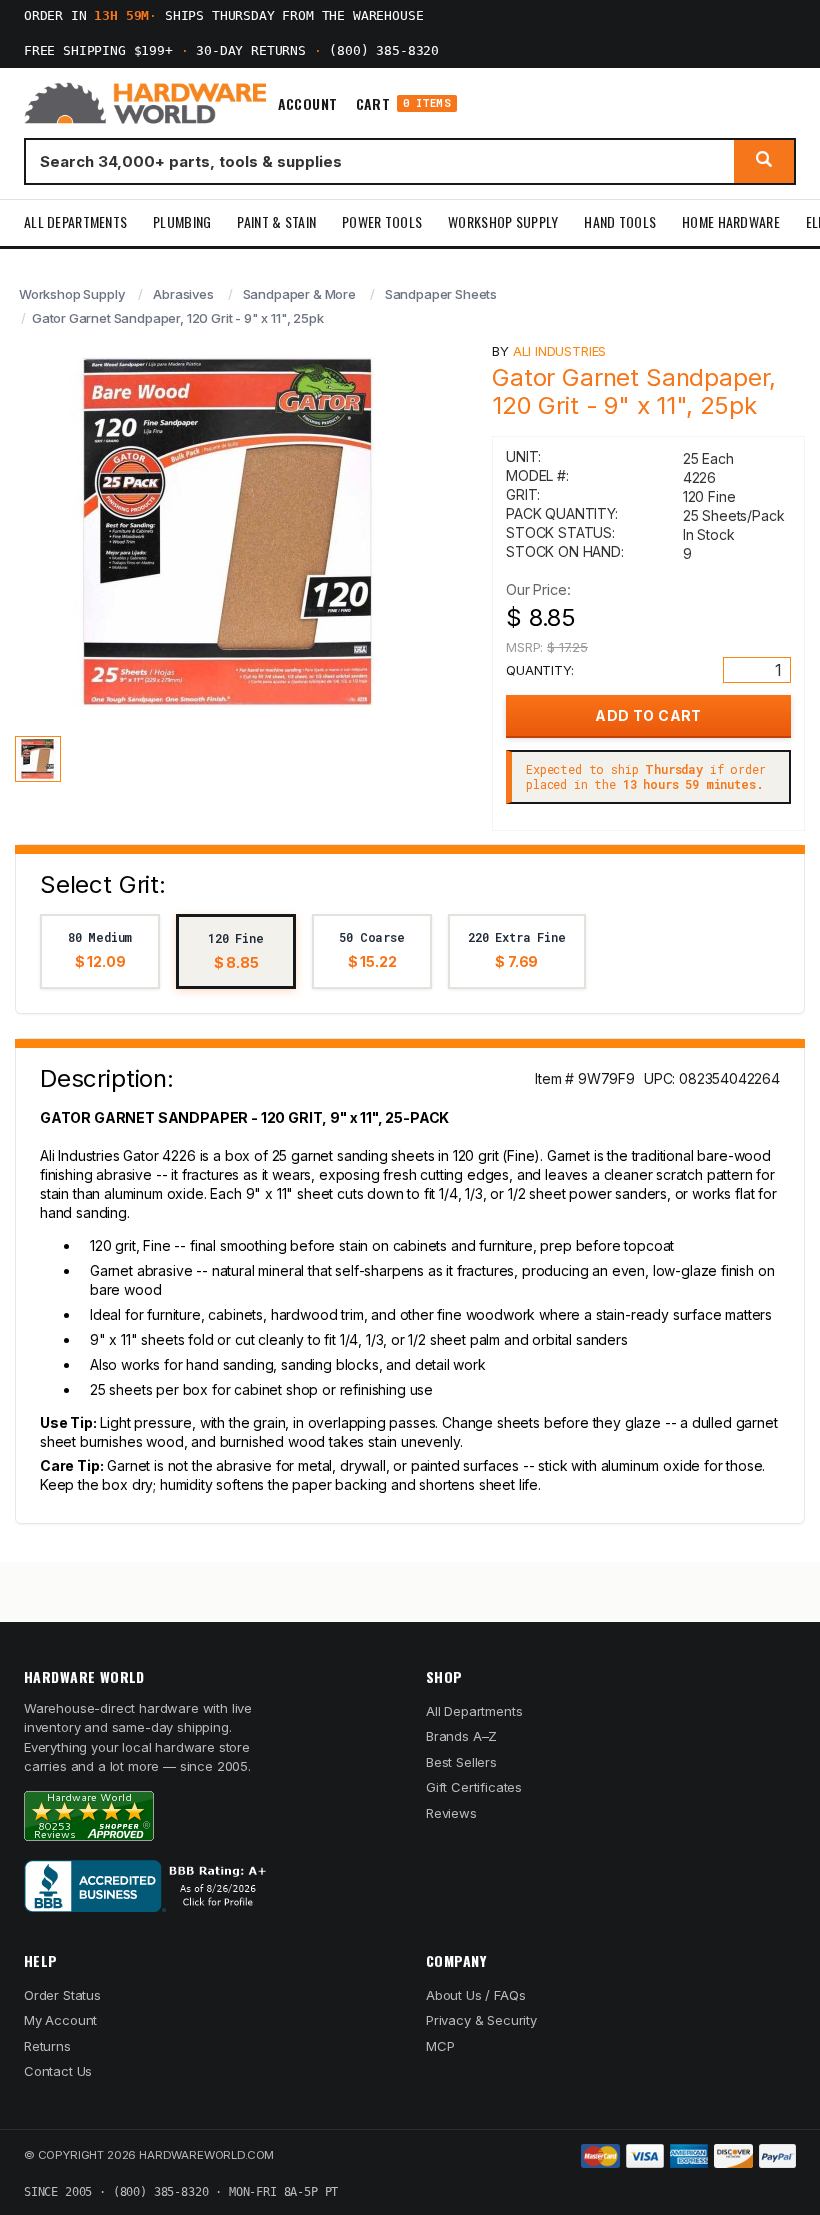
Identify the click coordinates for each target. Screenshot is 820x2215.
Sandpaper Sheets (441, 294)
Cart (403, 103)
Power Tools (382, 221)
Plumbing (182, 221)
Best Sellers (461, 1762)
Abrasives (183, 294)
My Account (60, 2020)
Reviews (451, 1813)
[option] (100, 951)
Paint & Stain (276, 221)
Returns (47, 2046)
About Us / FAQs (475, 1995)
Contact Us (58, 2071)
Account (308, 104)
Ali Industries (560, 351)
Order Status (62, 1995)
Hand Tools (620, 221)
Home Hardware (731, 221)
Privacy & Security (481, 2020)
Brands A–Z (461, 1736)
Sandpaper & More (299, 294)
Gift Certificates (474, 1787)
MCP (440, 2046)
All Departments (75, 221)
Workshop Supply (503, 221)
